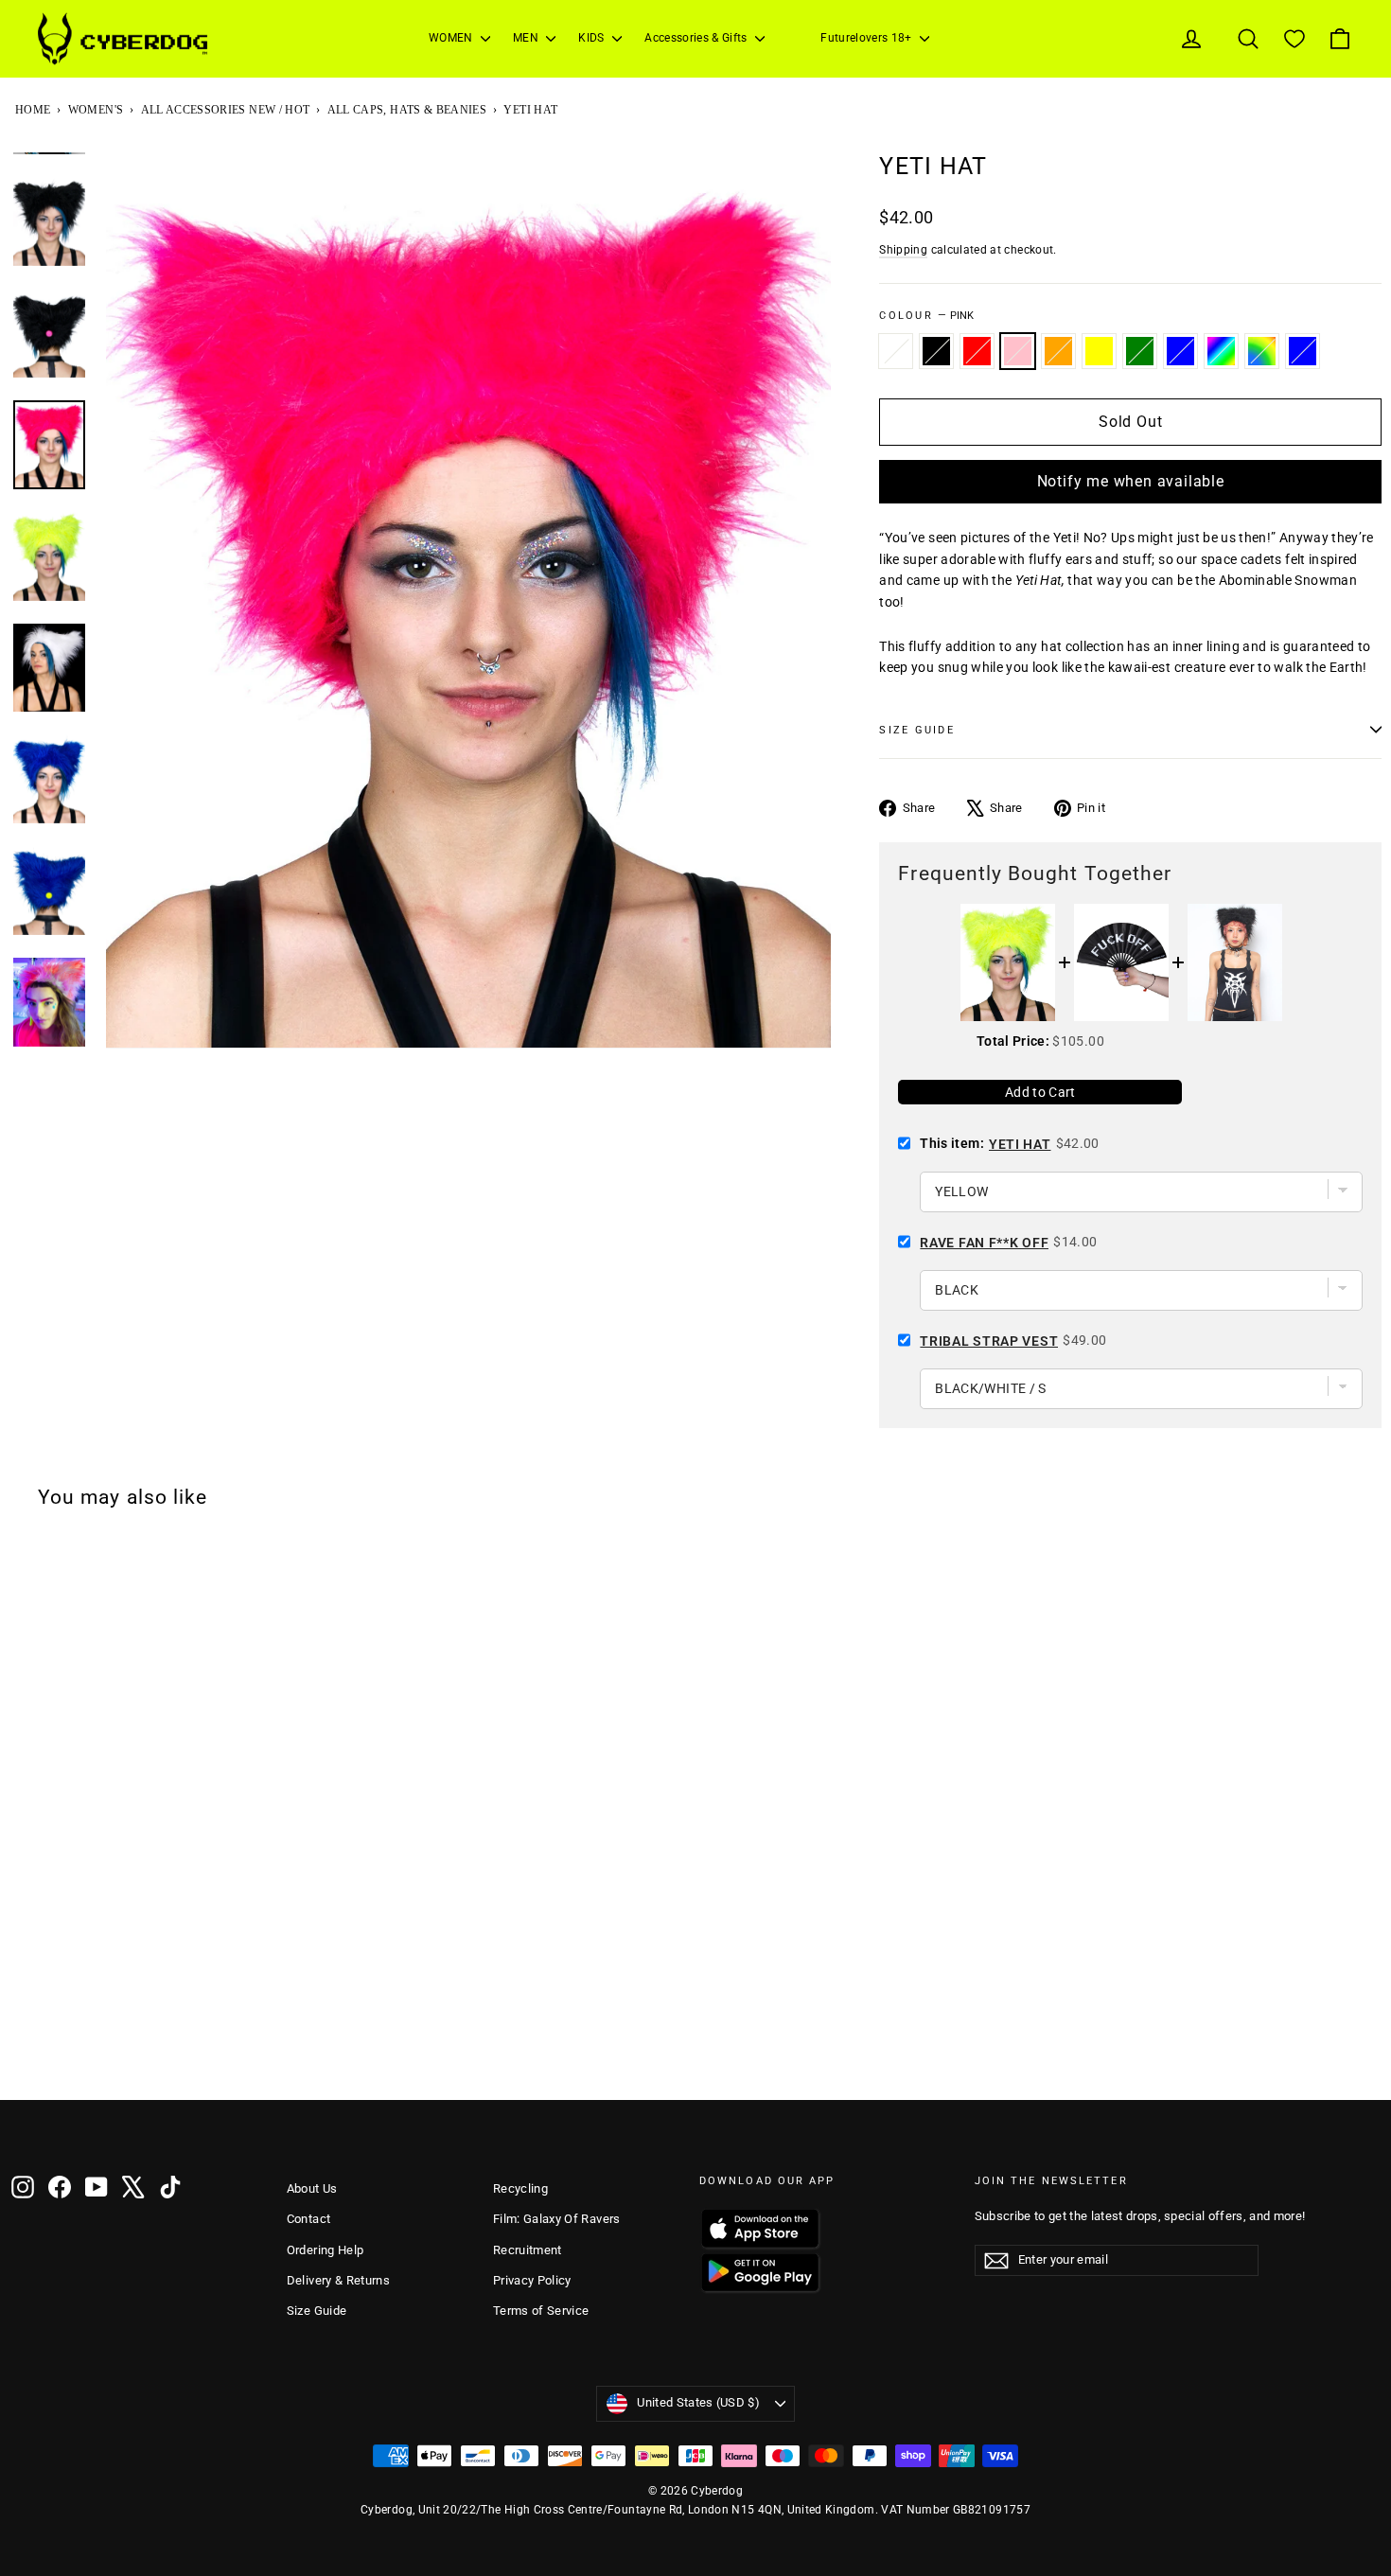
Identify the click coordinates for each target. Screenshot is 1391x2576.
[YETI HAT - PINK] (97, 2050)
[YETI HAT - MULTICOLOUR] (220, 2050)
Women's (96, 110)
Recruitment (528, 2250)
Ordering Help (326, 2250)
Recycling (520, 2188)
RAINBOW (1262, 351)
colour (926, 316)
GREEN (1140, 351)
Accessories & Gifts (697, 38)
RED (977, 351)
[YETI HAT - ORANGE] (122, 2050)
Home (33, 110)
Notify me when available (1131, 481)
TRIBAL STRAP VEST (989, 1341)
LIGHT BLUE (1303, 351)
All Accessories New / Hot (226, 110)
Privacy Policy (532, 2280)
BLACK (936, 351)
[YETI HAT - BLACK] (48, 2050)
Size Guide (317, 2311)
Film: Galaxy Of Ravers (557, 2219)
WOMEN (452, 38)
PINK (1018, 351)
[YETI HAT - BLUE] (196, 2050)
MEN (527, 38)
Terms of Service (541, 2311)
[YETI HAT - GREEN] (171, 2050)
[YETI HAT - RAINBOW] (245, 2050)
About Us (312, 2188)
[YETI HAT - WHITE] (24, 2050)
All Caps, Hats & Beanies (407, 110)
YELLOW (1099, 351)
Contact (308, 2219)
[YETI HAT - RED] (73, 2050)
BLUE (1180, 351)
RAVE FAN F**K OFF (984, 1243)
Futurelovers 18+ (868, 38)
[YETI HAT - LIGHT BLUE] (270, 2050)
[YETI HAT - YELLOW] (147, 2050)
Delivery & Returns (338, 2280)
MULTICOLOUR (1221, 351)
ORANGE (1058, 351)
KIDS (593, 38)
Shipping (903, 250)
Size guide (916, 730)
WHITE (896, 351)
